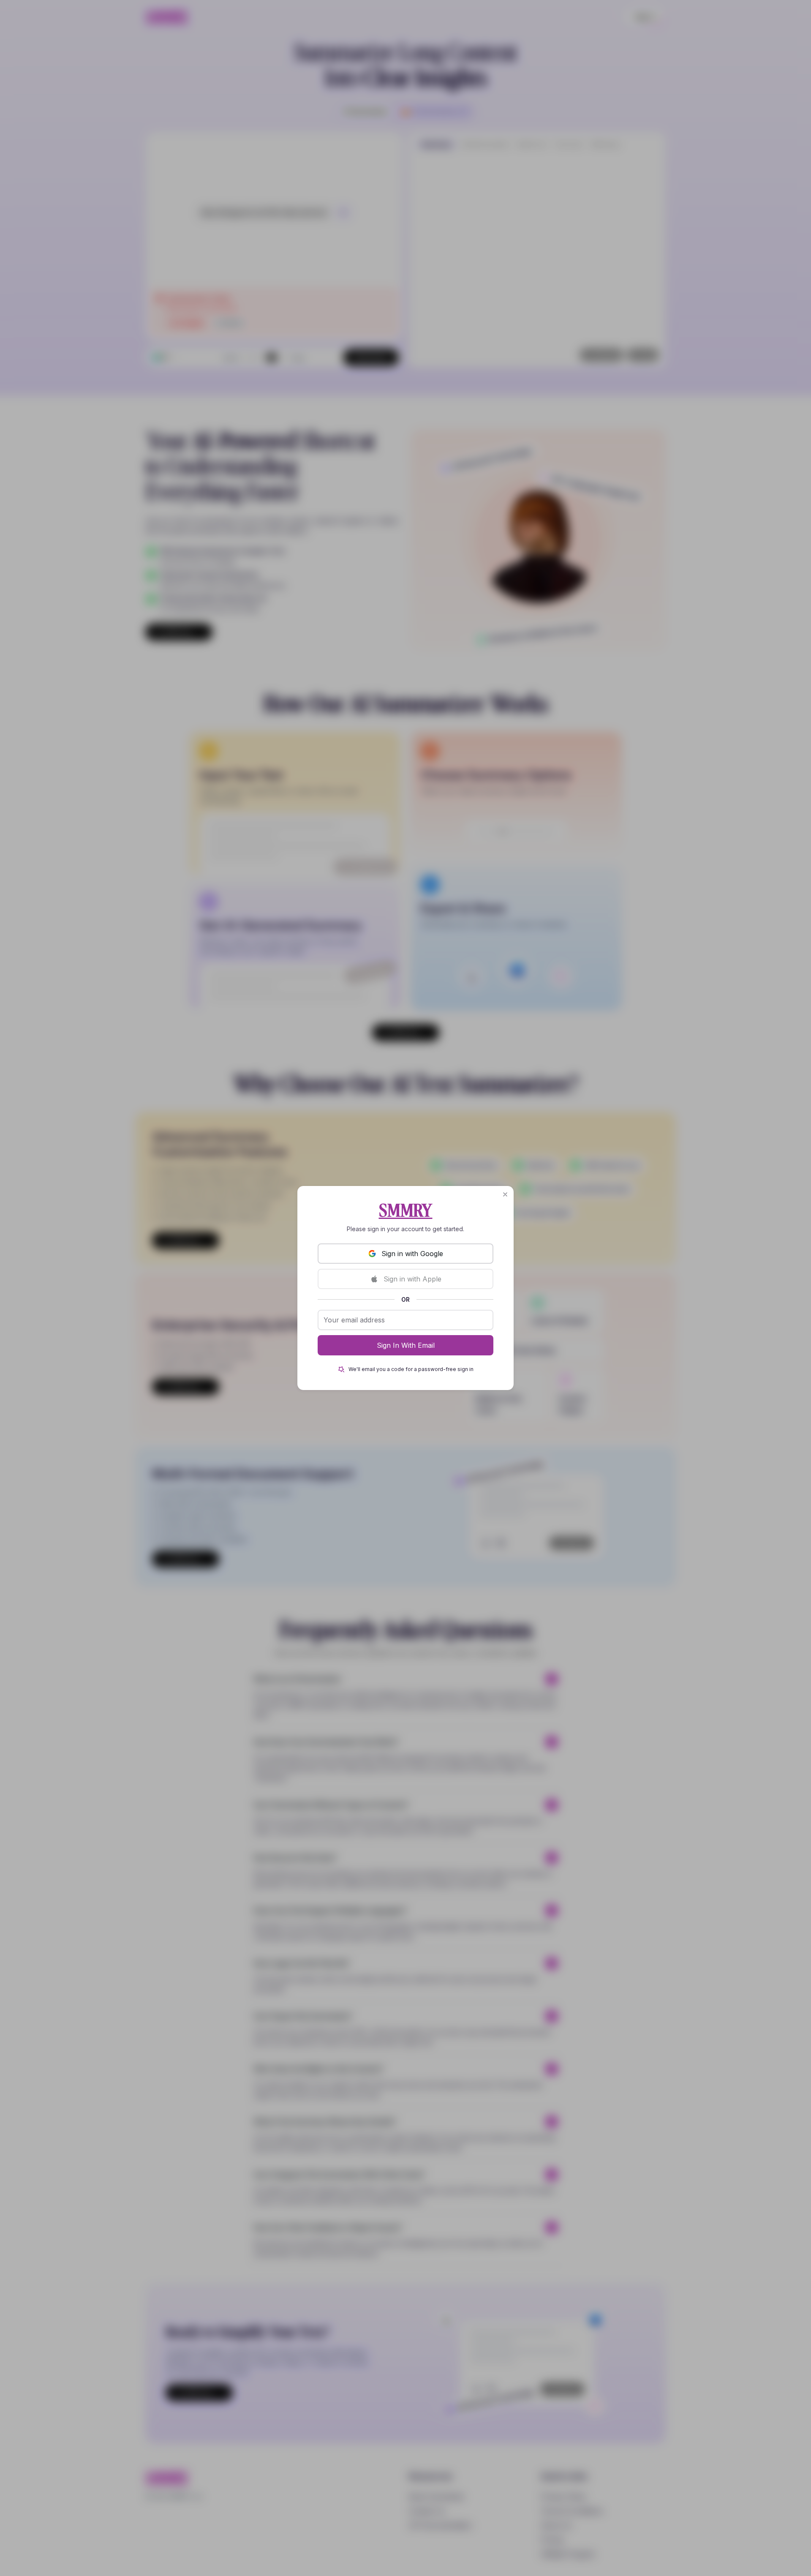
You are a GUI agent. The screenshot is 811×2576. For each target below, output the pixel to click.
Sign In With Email (406, 1345)
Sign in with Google (412, 1254)
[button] (505, 1194)
